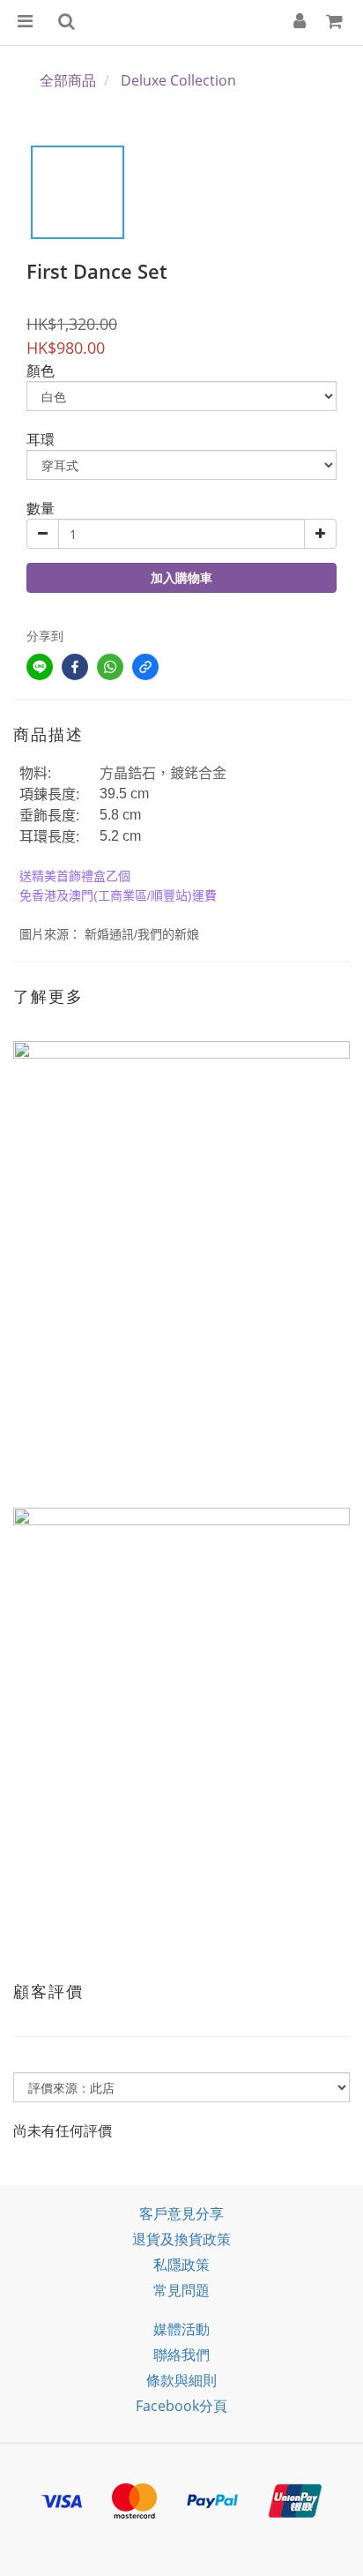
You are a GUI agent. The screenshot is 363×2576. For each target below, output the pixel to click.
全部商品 (68, 80)
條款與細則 (181, 2380)
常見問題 (181, 2290)
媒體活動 (181, 2329)
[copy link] (145, 667)
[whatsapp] (110, 667)
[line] (40, 667)
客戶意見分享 (181, 2213)
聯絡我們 (181, 2355)
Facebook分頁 (181, 2406)
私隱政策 (181, 2265)
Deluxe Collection (178, 80)
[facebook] (75, 667)
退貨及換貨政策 (181, 2239)
